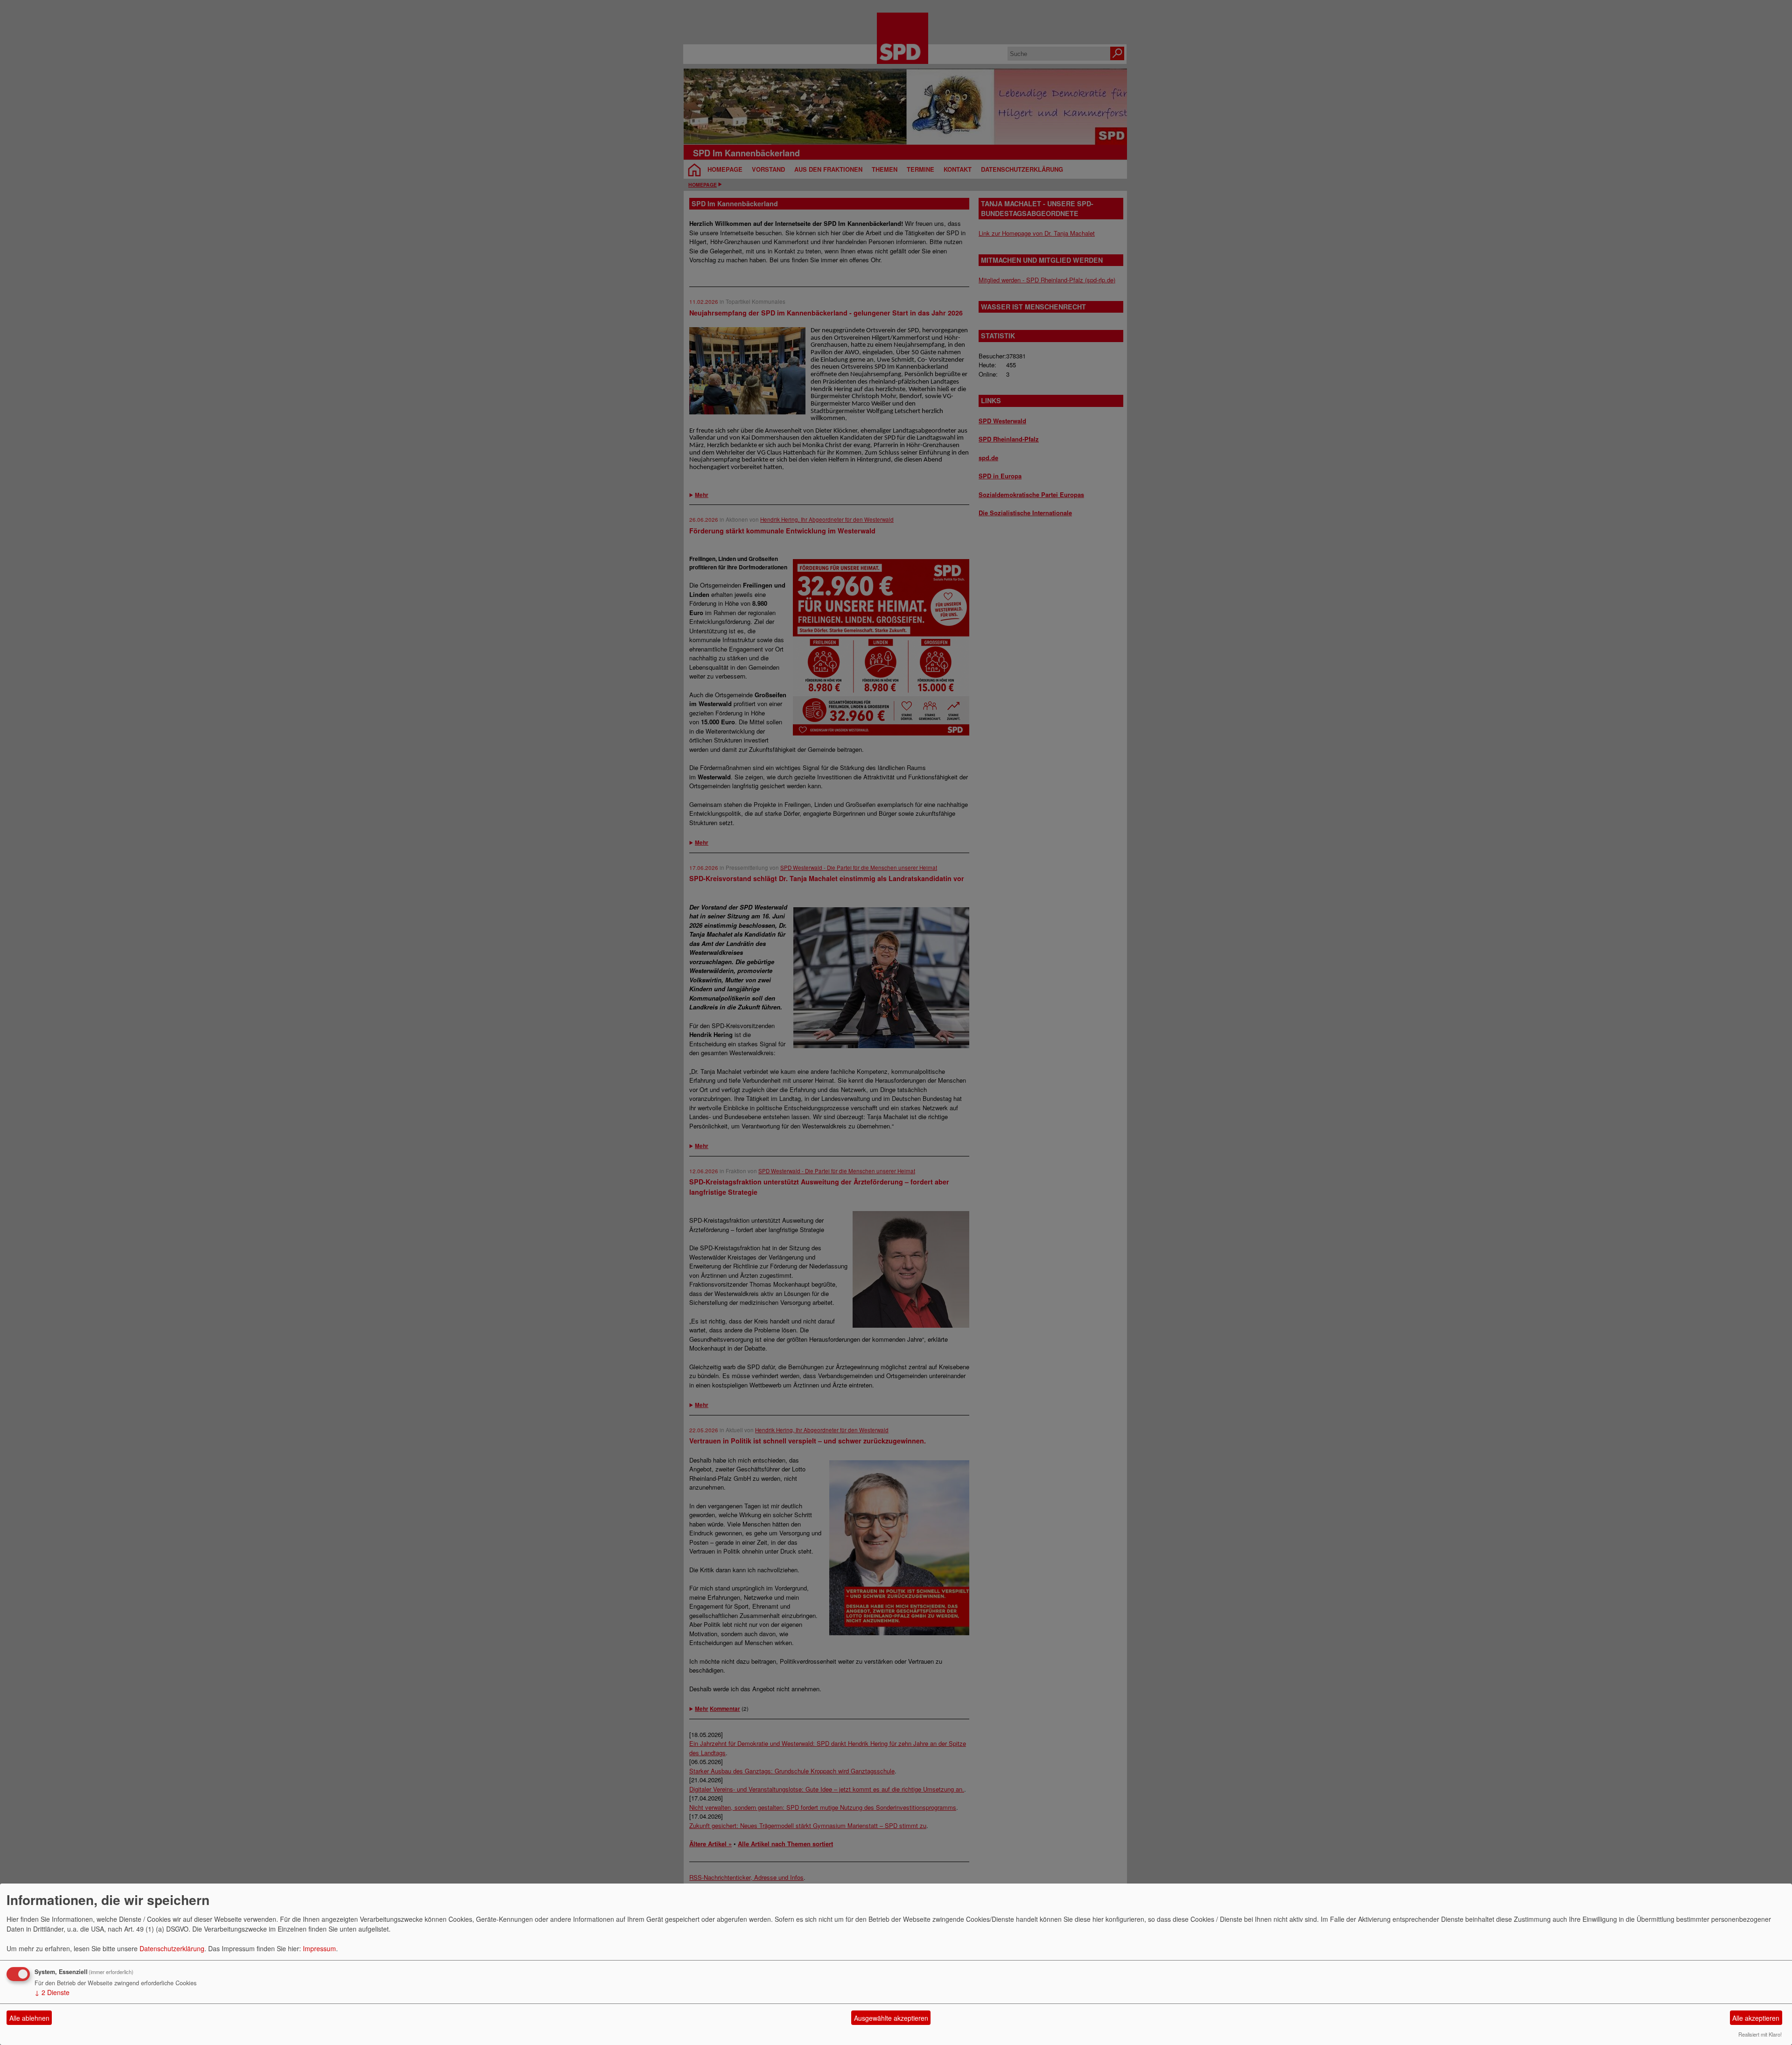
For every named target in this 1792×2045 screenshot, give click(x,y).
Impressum (319, 1948)
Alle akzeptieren (1756, 2018)
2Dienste (52, 1992)
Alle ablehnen (29, 2018)
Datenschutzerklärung (172, 1948)
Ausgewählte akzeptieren (891, 2018)
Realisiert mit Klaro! (1760, 2034)
